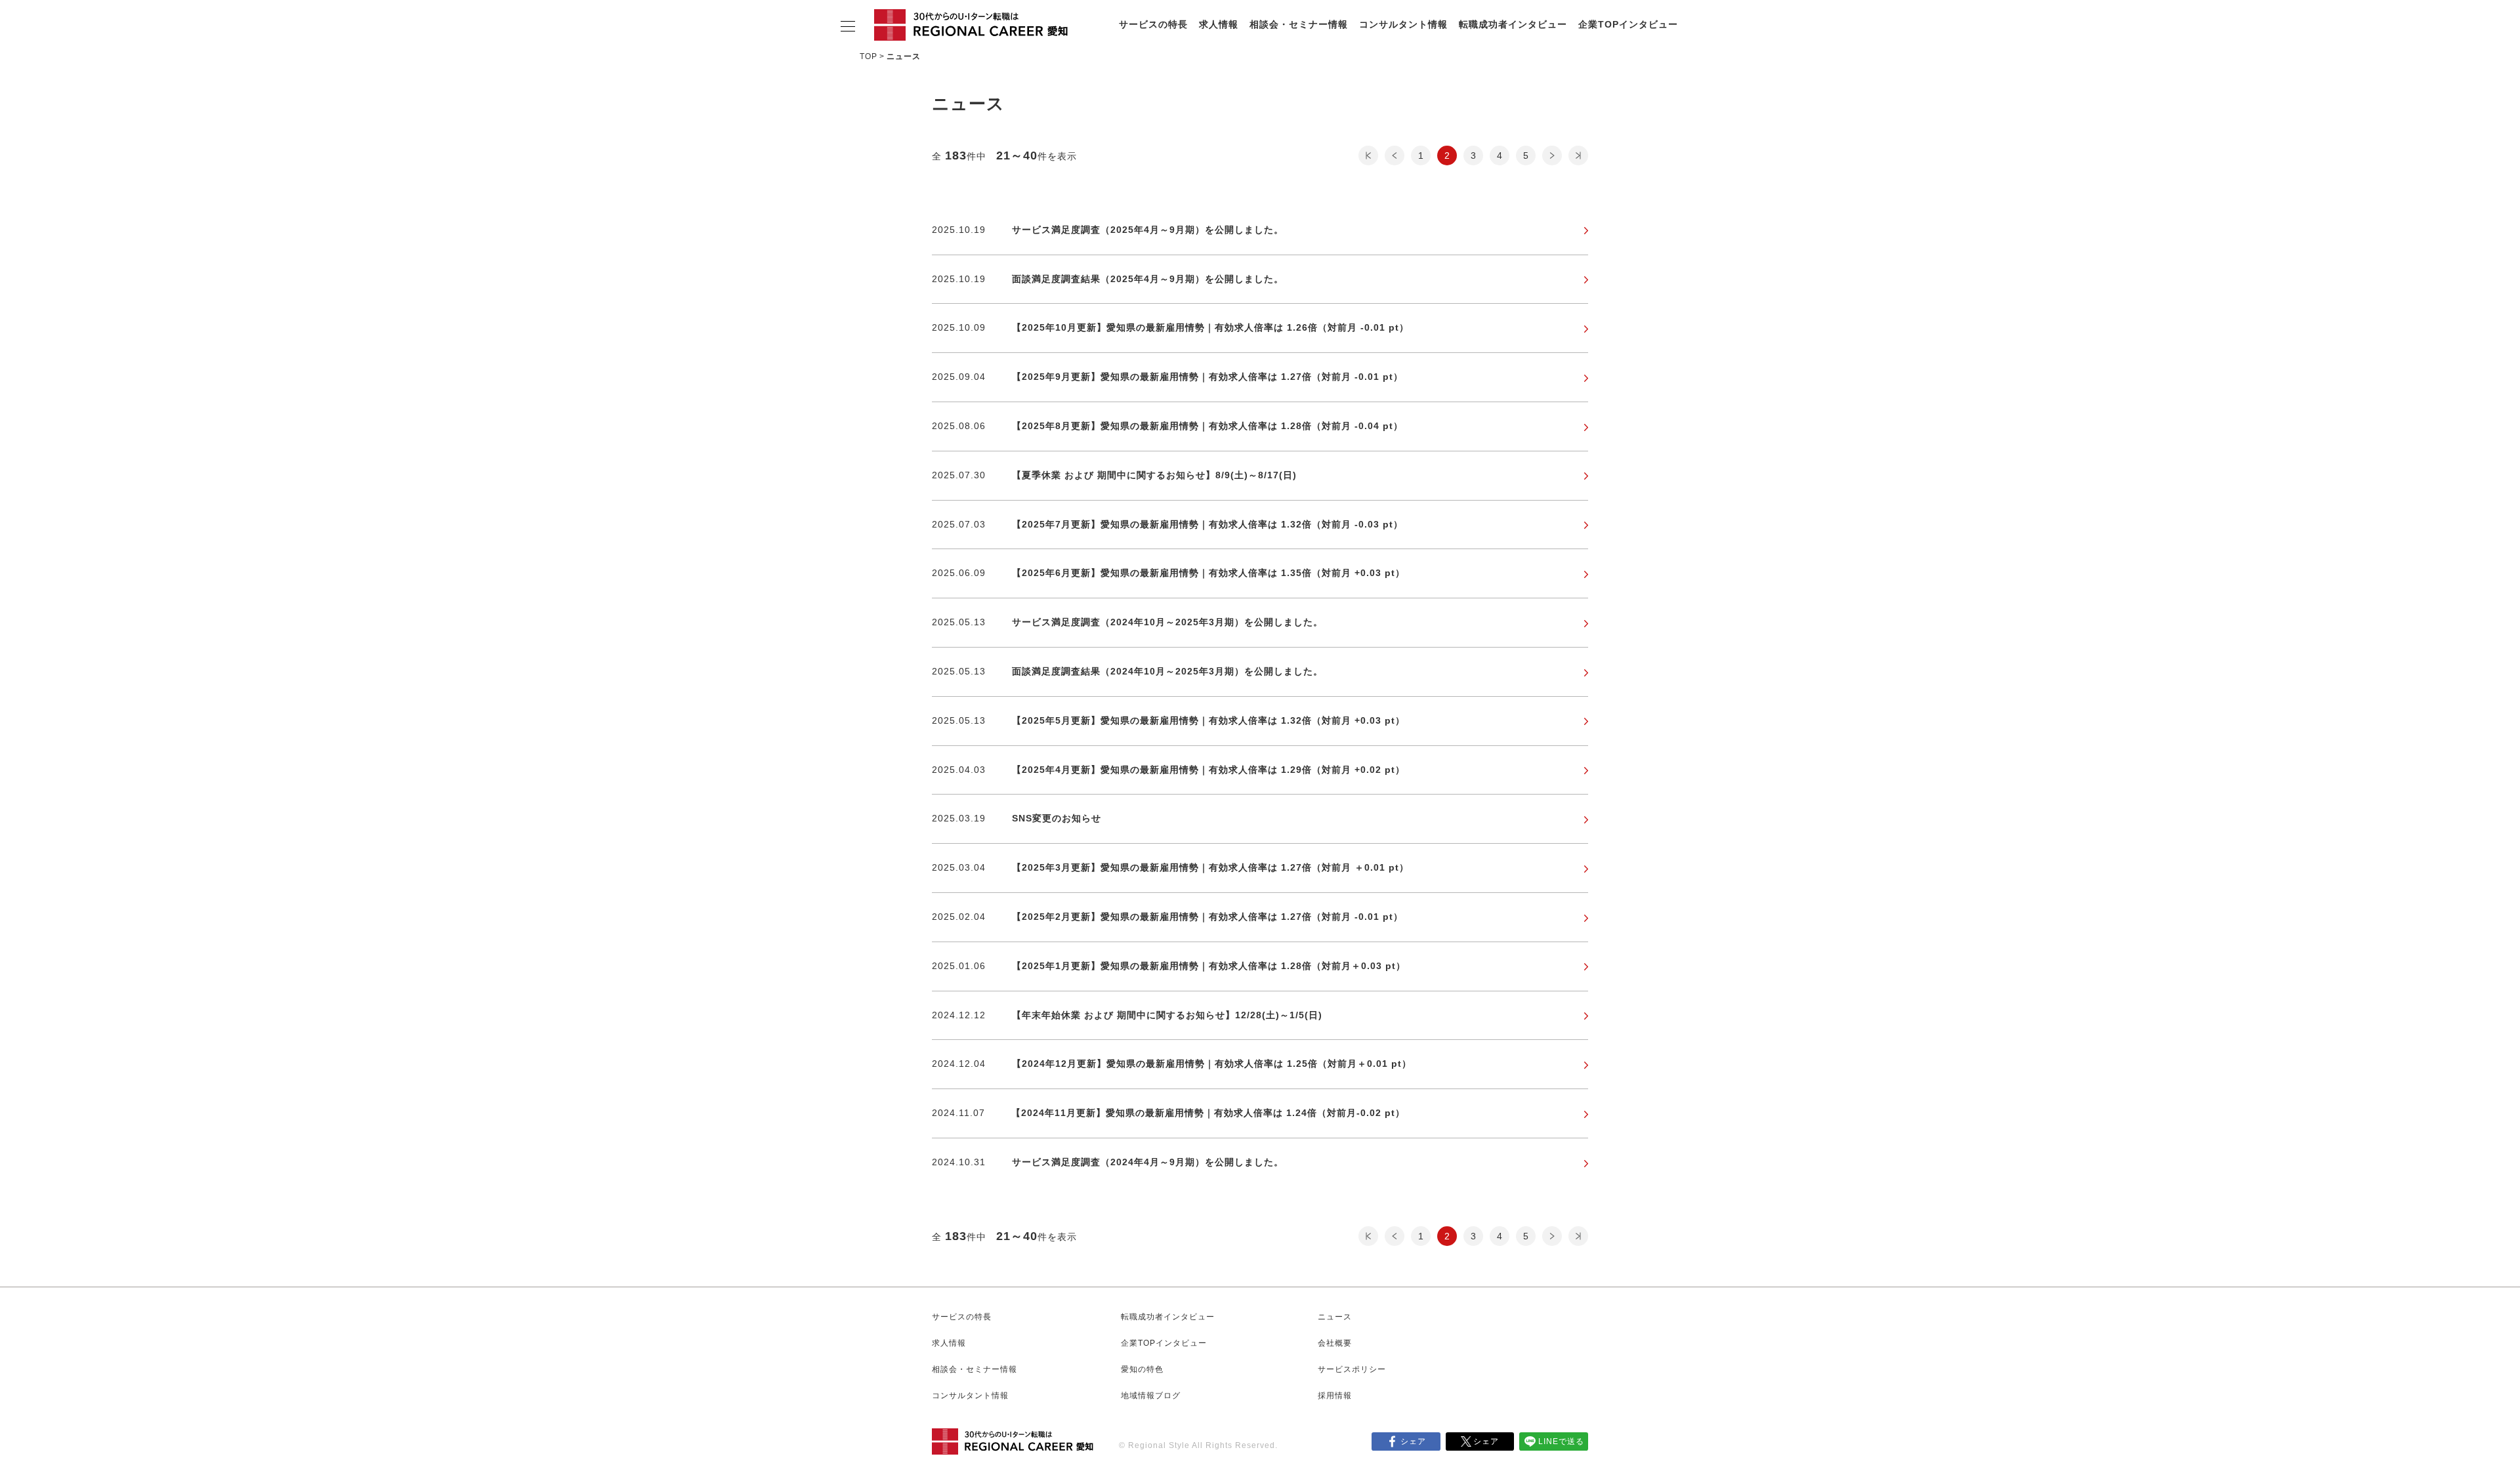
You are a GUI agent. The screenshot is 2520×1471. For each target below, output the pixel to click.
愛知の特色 (1142, 1369)
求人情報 (1219, 24)
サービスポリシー (1352, 1369)
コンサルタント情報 (1403, 24)
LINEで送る (1561, 1441)
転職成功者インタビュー (1513, 24)
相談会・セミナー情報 (1299, 24)
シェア (1413, 1441)
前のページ (1395, 155)
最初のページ (1368, 155)
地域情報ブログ (1151, 1396)
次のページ (1552, 155)
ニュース (1335, 1317)
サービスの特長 (1153, 24)
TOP (869, 56)
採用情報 (1335, 1396)
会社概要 (1335, 1343)
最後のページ (1578, 155)
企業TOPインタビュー (1628, 24)
